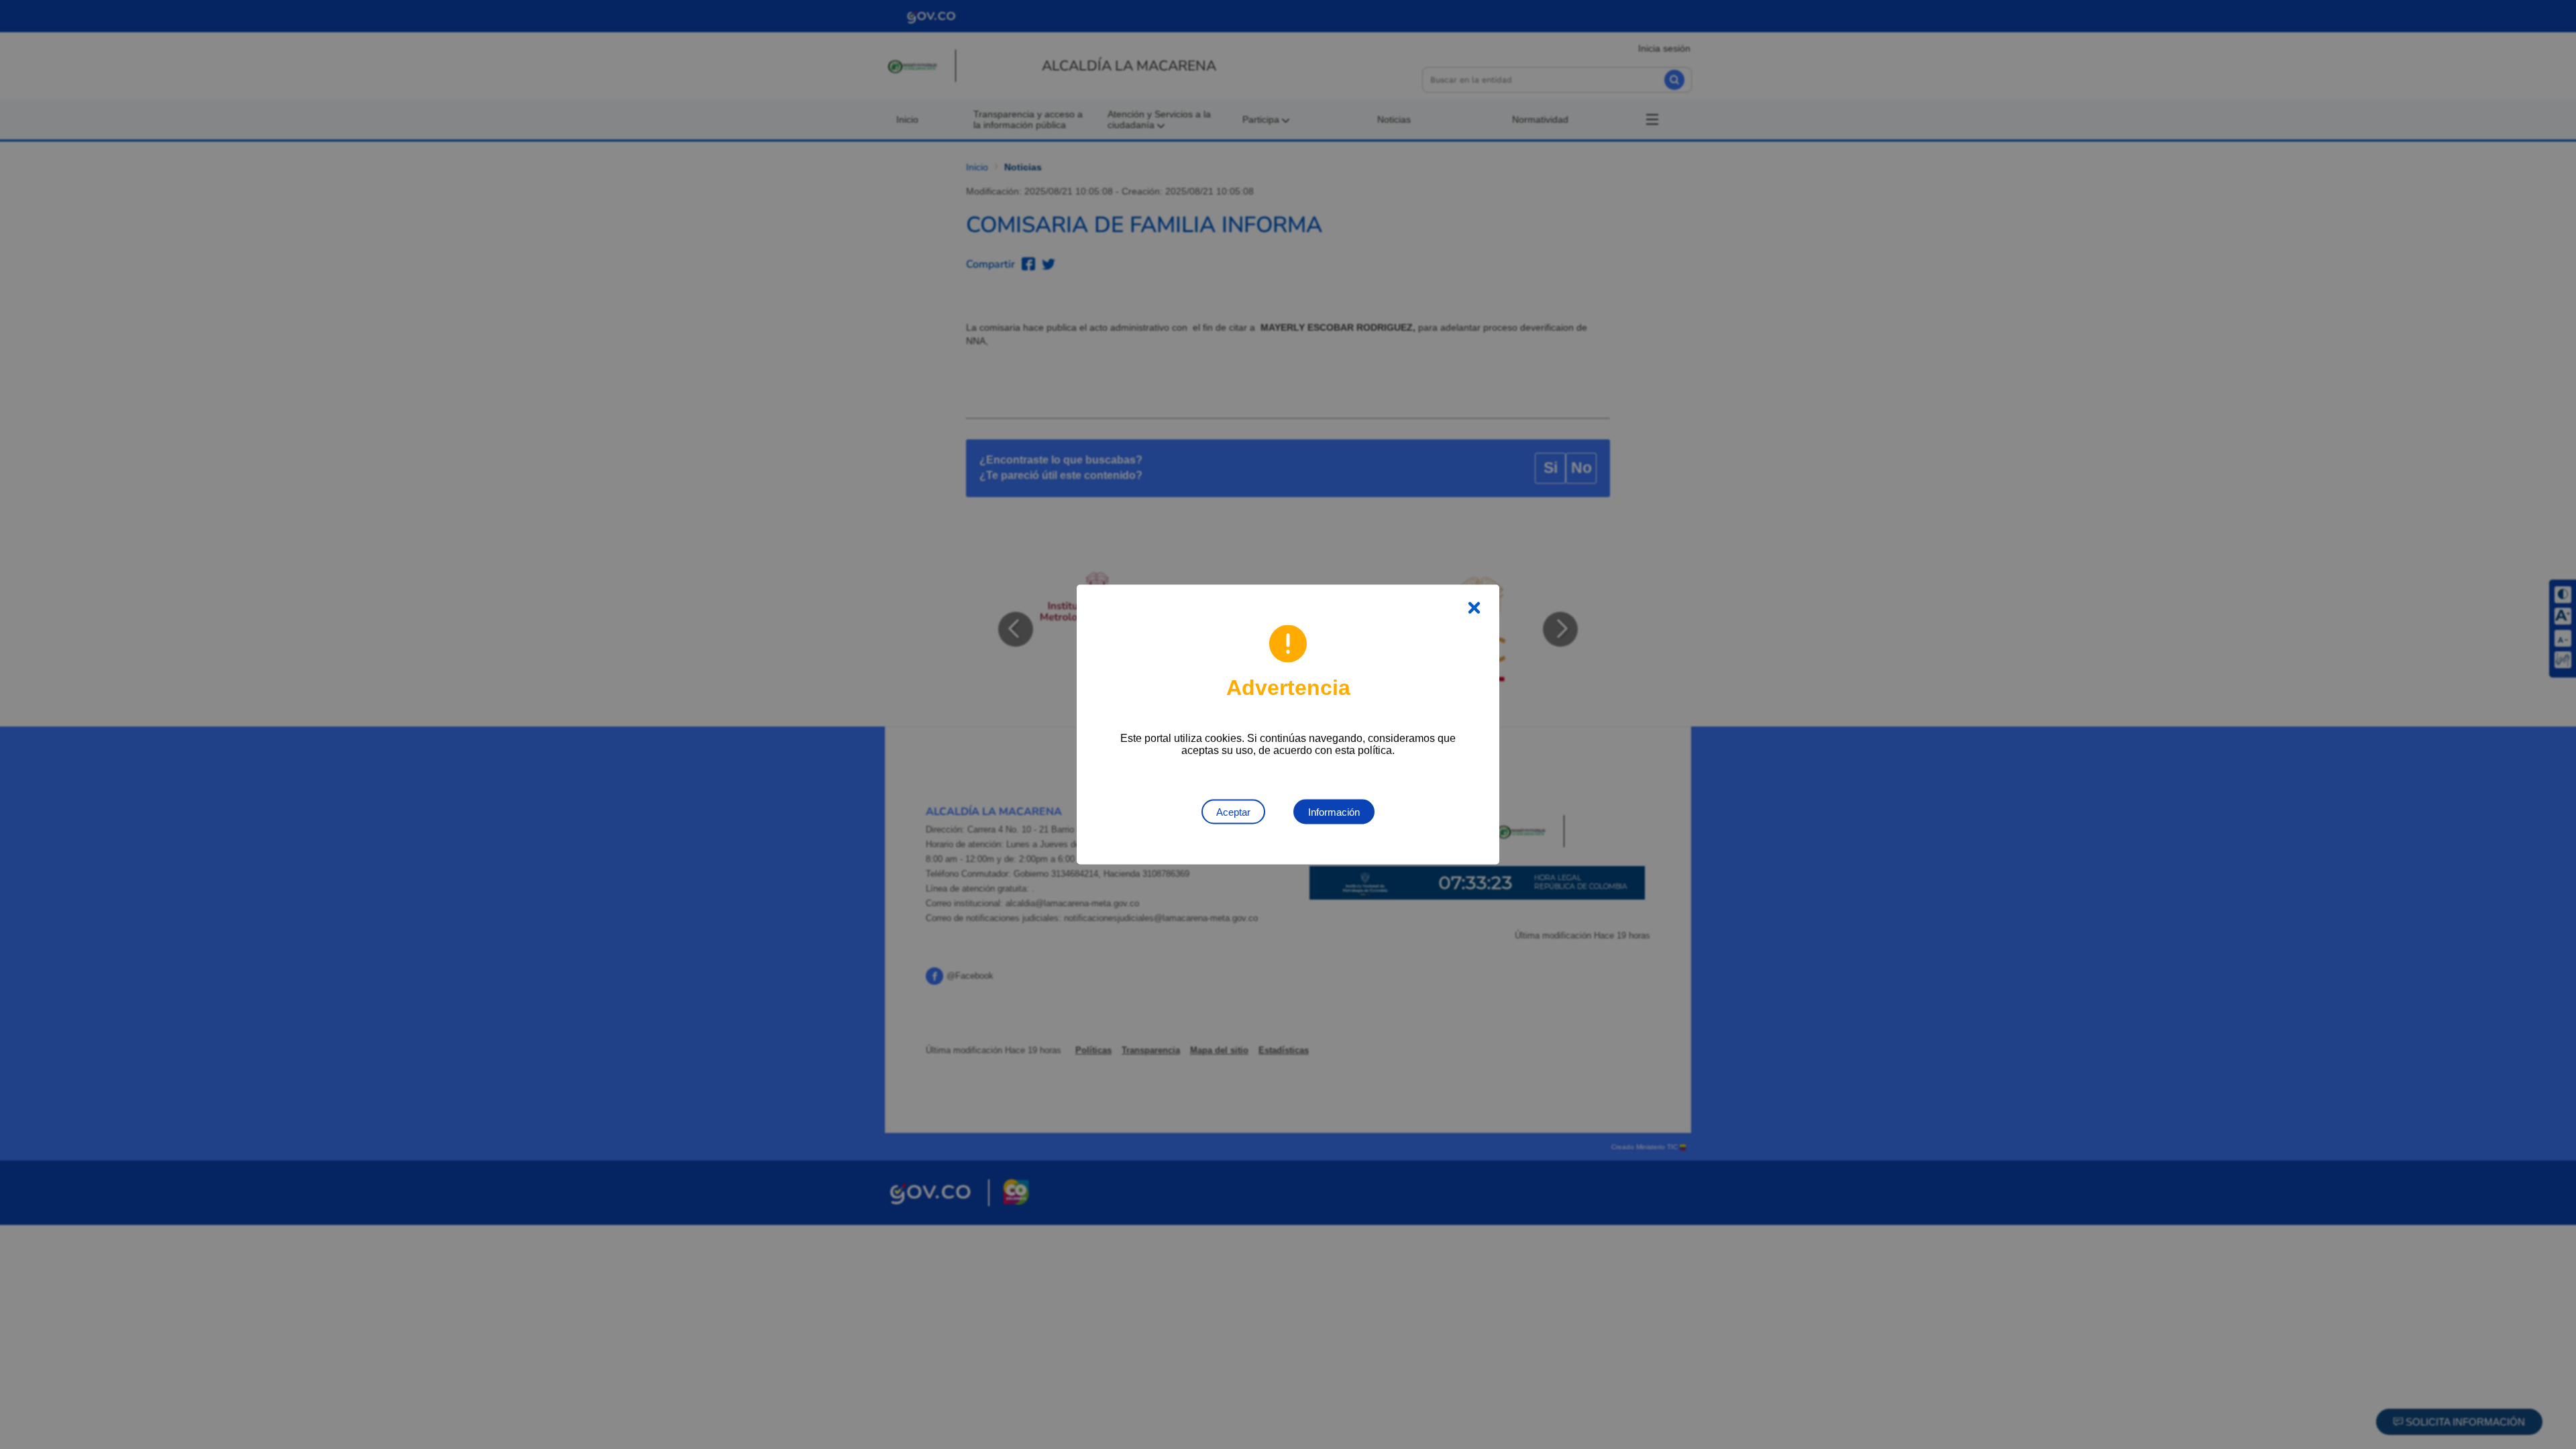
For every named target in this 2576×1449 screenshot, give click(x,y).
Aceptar (1233, 812)
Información (1334, 812)
